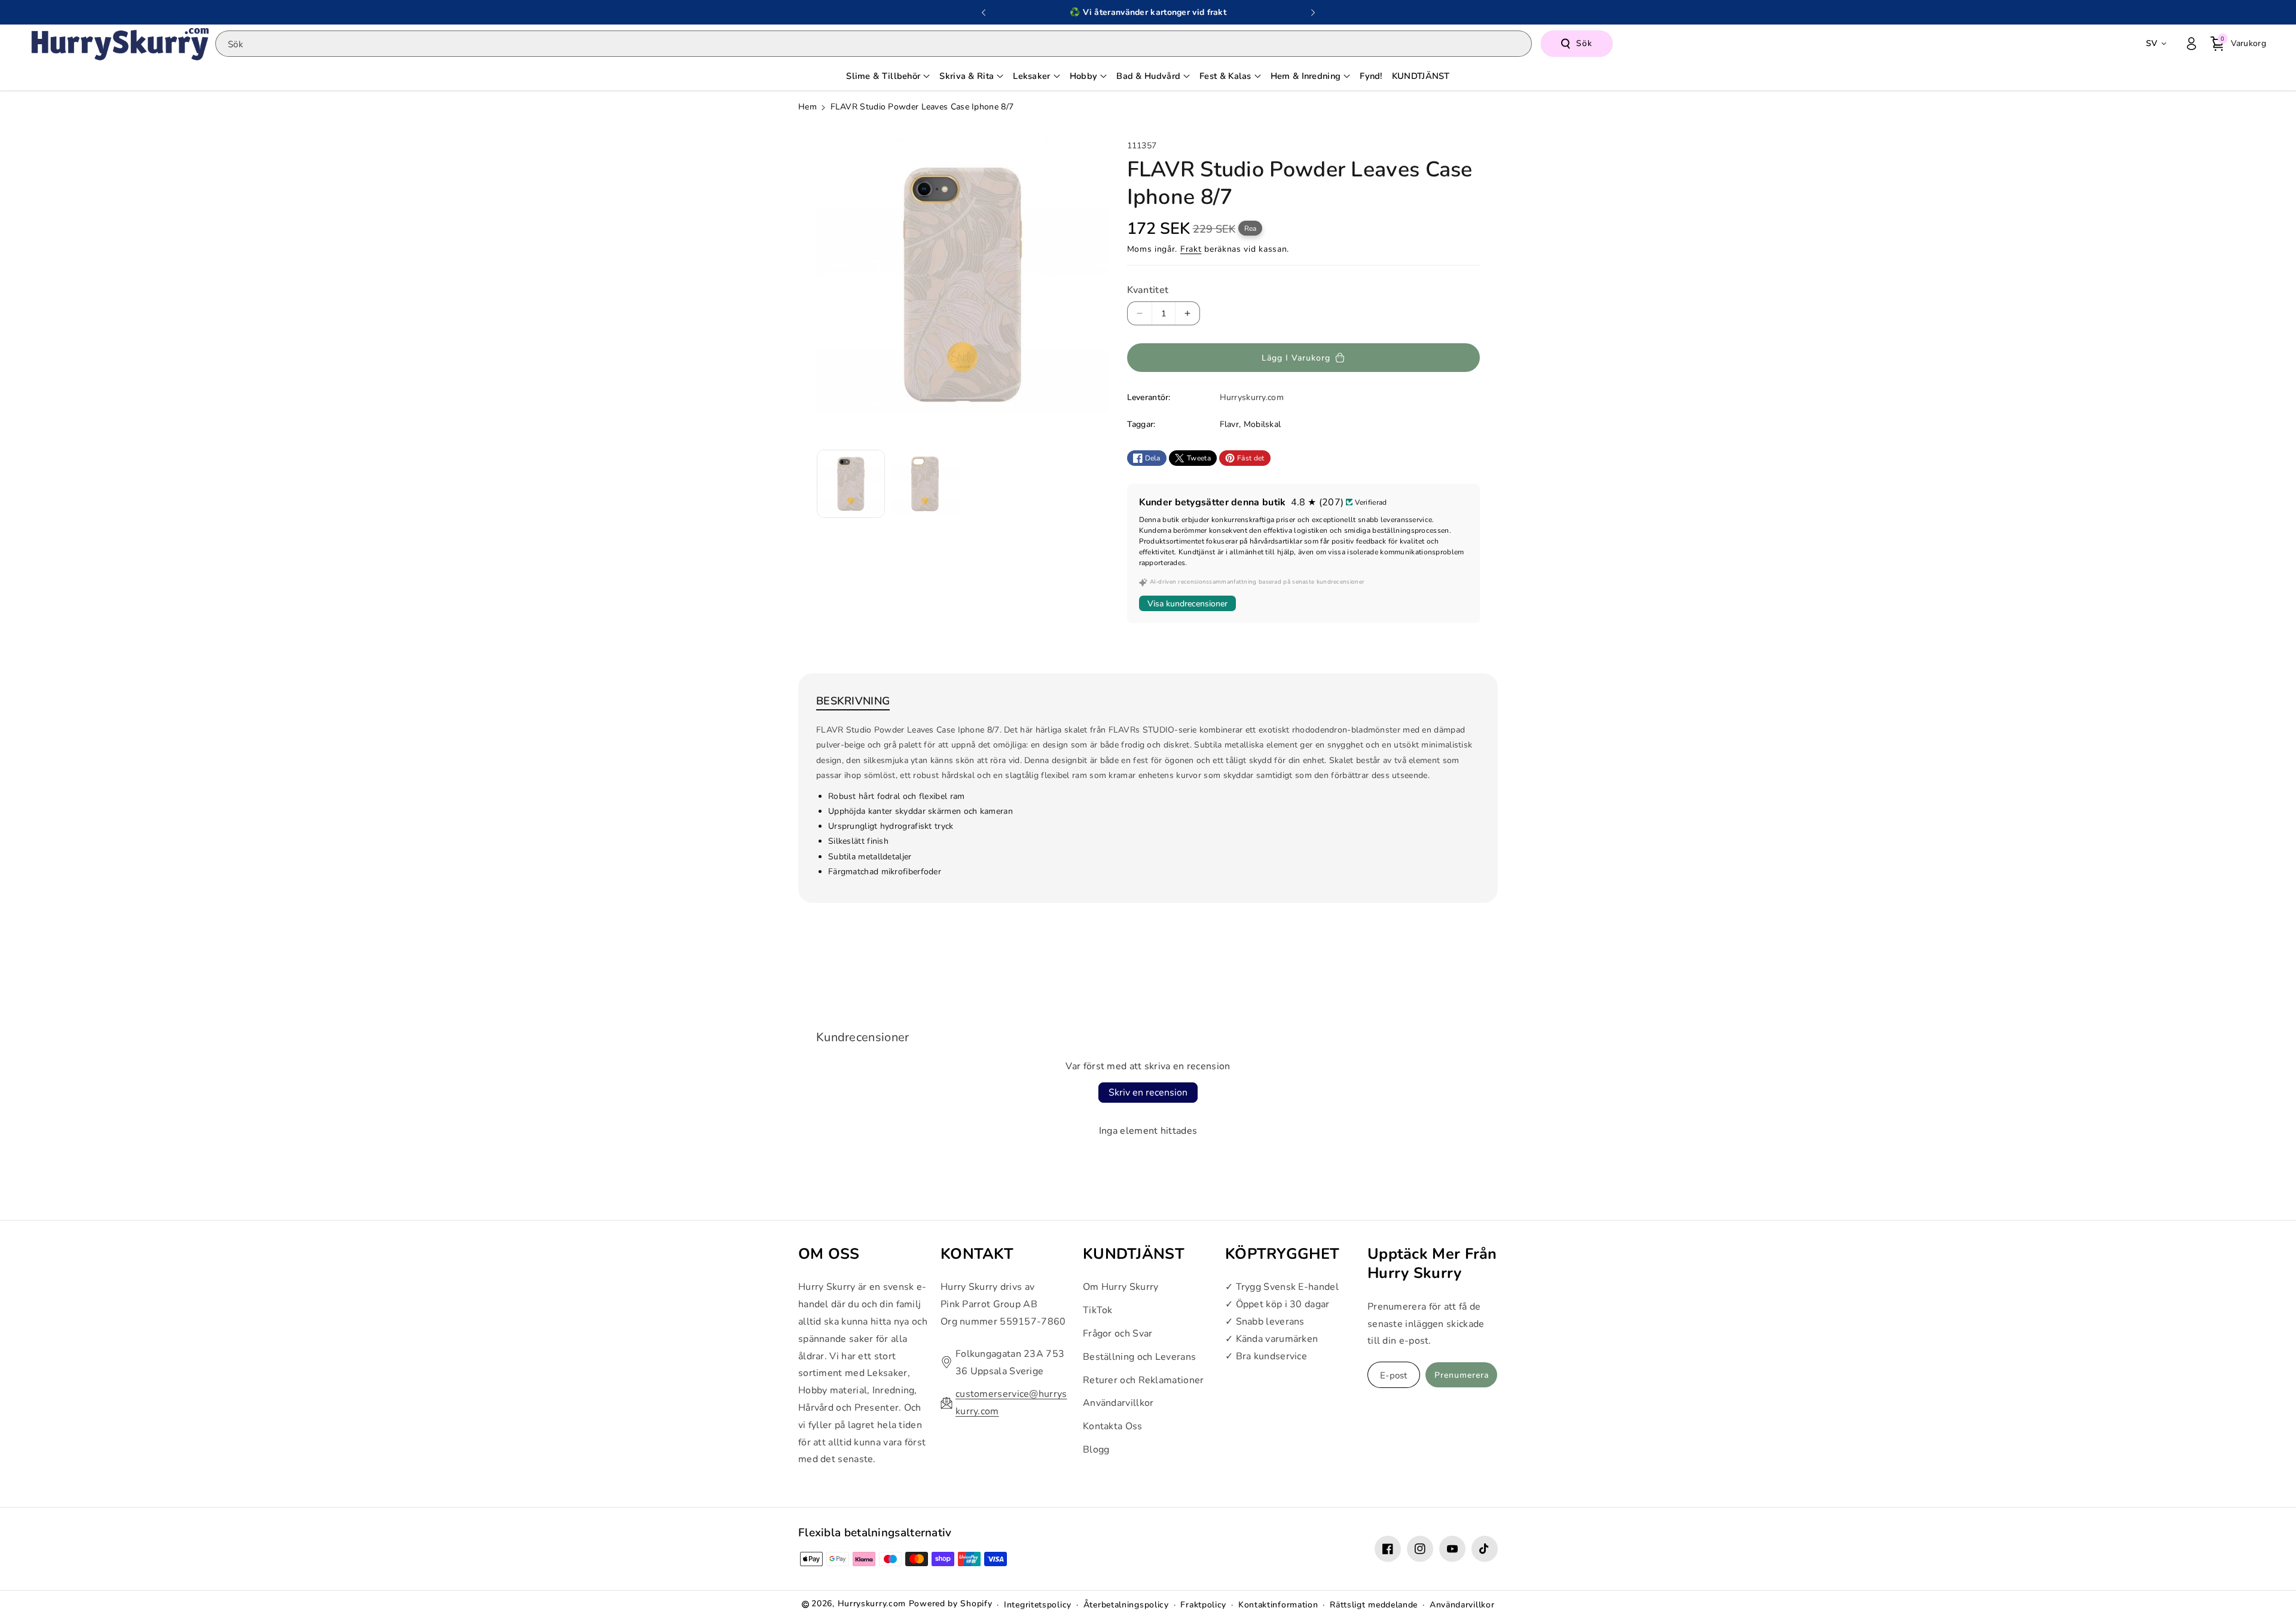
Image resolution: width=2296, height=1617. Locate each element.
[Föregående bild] (984, 13)
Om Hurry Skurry (1121, 1287)
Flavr (1230, 424)
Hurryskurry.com (872, 1604)
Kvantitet (1148, 290)
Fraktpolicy (1203, 1605)
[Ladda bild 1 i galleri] (851, 484)
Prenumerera (1462, 1375)
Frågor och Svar (1118, 1334)
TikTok (1098, 1310)
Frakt (1191, 249)
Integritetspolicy (1038, 1605)
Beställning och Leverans (1139, 1356)
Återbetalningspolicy (1126, 1605)
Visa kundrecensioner (1187, 604)
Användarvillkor (1118, 1403)
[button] (2238, 44)
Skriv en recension (1148, 1093)
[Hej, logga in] (2191, 44)
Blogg (1096, 1450)
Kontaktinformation (1278, 1605)
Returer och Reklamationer (1144, 1380)
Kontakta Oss (1113, 1426)
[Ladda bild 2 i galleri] (925, 484)
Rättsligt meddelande (1374, 1605)
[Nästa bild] (1313, 13)
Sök (1584, 43)
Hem (807, 107)
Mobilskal (1263, 424)
